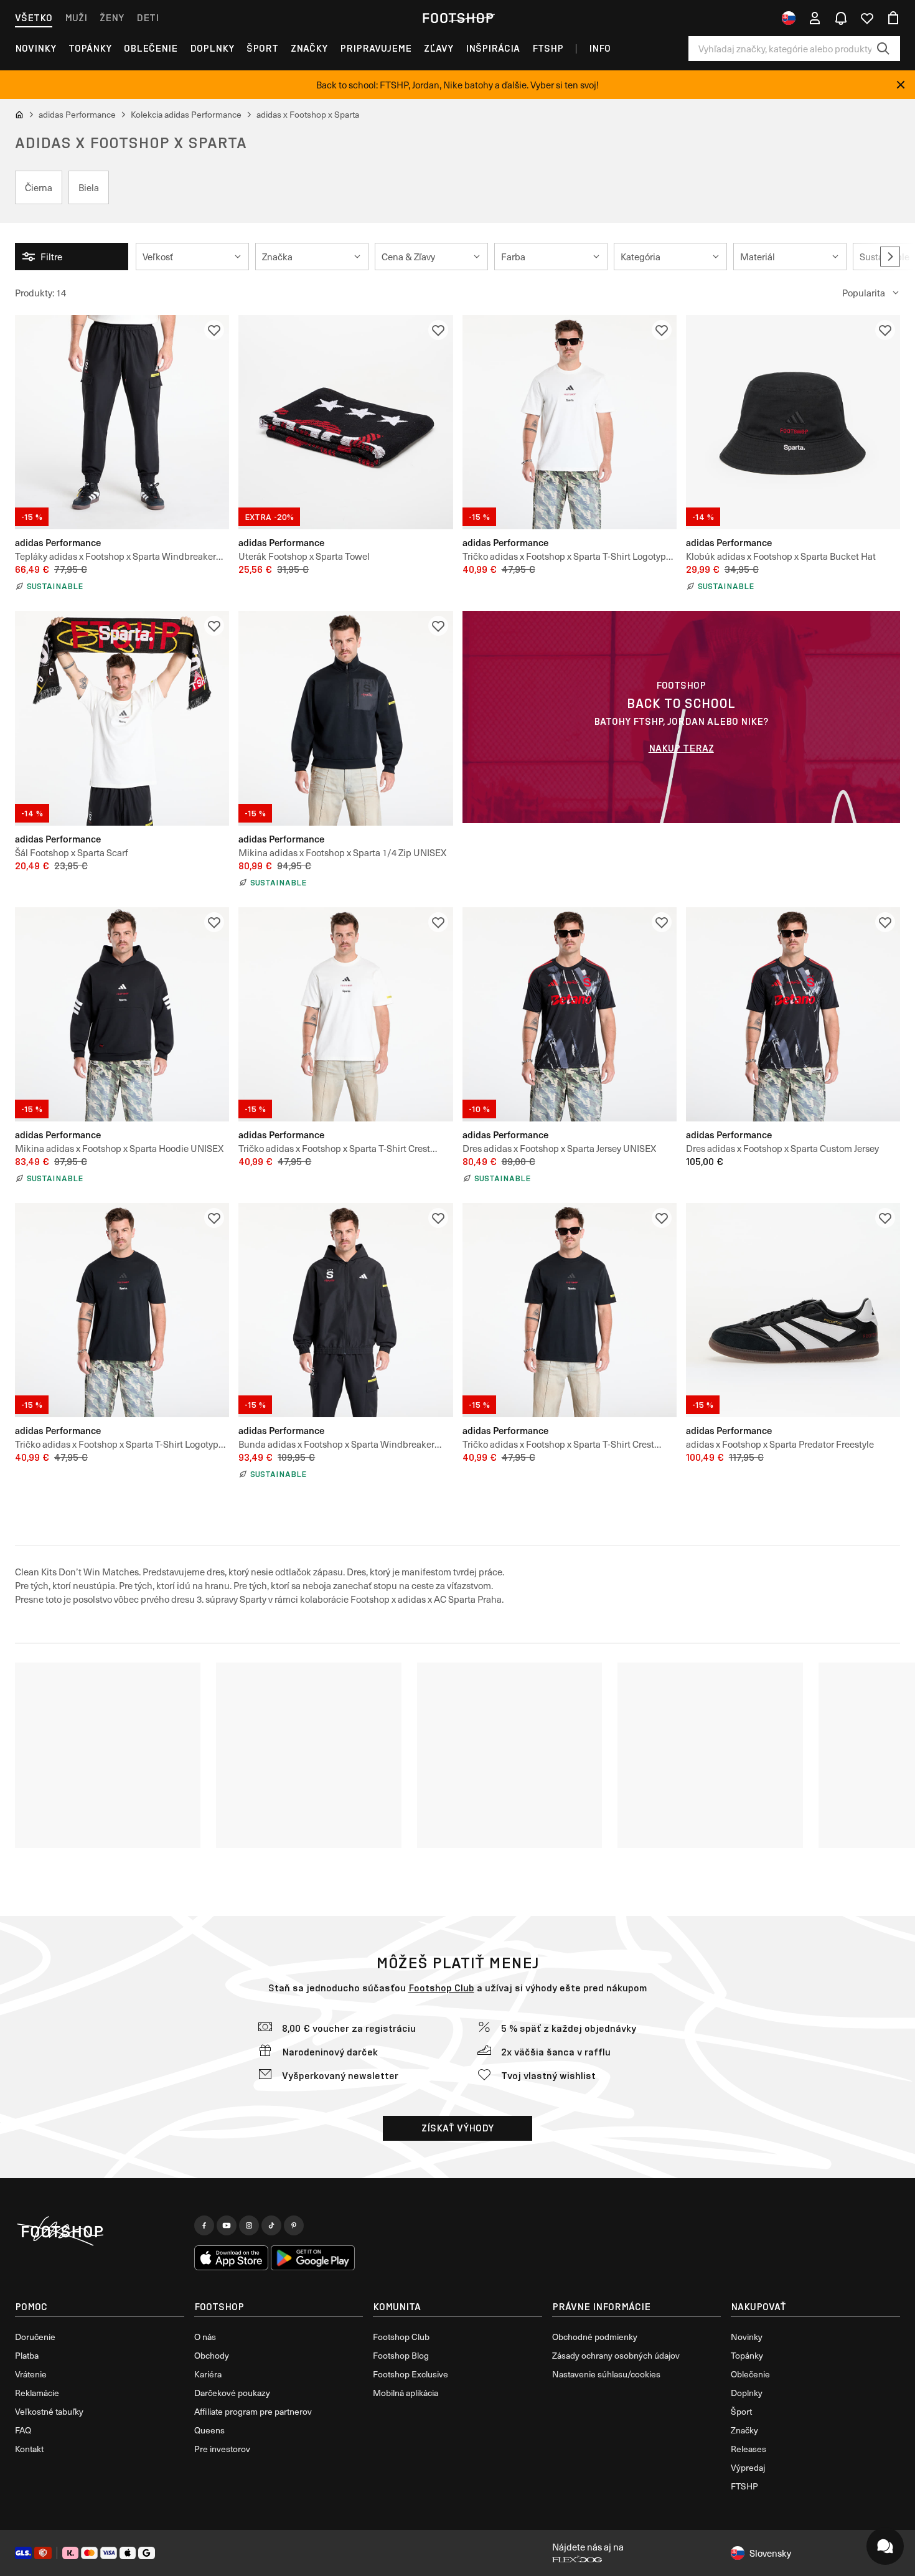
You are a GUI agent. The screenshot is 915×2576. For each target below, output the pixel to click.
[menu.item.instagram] (249, 2225)
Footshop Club (441, 1988)
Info (600, 48)
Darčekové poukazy (232, 2393)
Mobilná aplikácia (406, 2393)
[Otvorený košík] (893, 18)
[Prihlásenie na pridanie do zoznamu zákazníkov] (214, 330)
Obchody (212, 2355)
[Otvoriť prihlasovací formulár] (815, 18)
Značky (309, 48)
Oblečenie (151, 48)
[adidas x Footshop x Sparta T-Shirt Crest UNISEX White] (345, 1014)
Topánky (90, 48)
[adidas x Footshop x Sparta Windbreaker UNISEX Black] (345, 1310)
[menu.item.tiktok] (271, 2225)
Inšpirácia (493, 48)
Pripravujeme (376, 48)
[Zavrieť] (901, 85)
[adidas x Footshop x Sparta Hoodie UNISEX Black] (122, 1014)
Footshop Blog (401, 2355)
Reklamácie (37, 2393)
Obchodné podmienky (595, 2337)
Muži (76, 18)
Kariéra (208, 2374)
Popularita (864, 293)
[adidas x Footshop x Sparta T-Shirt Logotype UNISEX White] (570, 422)
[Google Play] (313, 2258)
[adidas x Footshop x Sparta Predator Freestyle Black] (793, 1310)
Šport (262, 48)
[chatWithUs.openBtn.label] (885, 2546)
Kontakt (29, 2449)
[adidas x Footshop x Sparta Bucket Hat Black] (793, 422)
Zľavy (439, 48)
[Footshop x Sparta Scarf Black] (122, 718)
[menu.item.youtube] (227, 2225)
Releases (748, 2449)
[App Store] (232, 2258)
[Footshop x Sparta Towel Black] (345, 422)
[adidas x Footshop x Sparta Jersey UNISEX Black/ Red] (570, 1014)
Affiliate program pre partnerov (253, 2411)
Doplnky (212, 48)
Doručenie (35, 2337)
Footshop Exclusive (411, 2374)
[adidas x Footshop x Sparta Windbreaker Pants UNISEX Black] (122, 422)
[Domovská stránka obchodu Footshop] (457, 18)
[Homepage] (100, 2232)
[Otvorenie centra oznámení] (841, 18)
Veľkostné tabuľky (49, 2411)
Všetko (34, 18)
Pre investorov (222, 2449)
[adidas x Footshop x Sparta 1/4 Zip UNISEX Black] (345, 718)
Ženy (112, 18)
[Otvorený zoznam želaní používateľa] (867, 18)
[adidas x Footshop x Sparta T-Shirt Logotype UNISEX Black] (122, 1310)
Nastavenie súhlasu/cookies (606, 2374)
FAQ (23, 2430)
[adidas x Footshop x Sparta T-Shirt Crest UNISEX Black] (570, 1310)
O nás (205, 2337)
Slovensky (770, 2553)
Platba (27, 2355)
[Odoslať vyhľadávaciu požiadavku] (883, 49)
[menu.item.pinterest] (294, 2225)
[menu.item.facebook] (204, 2225)
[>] (890, 257)
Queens (209, 2430)
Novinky (35, 48)
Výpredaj (748, 2467)
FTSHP (548, 48)
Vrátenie (31, 2374)
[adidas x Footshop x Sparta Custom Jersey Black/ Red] (793, 1014)
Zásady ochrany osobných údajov (616, 2355)
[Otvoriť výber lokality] (789, 18)
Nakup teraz (681, 748)
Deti (148, 18)
